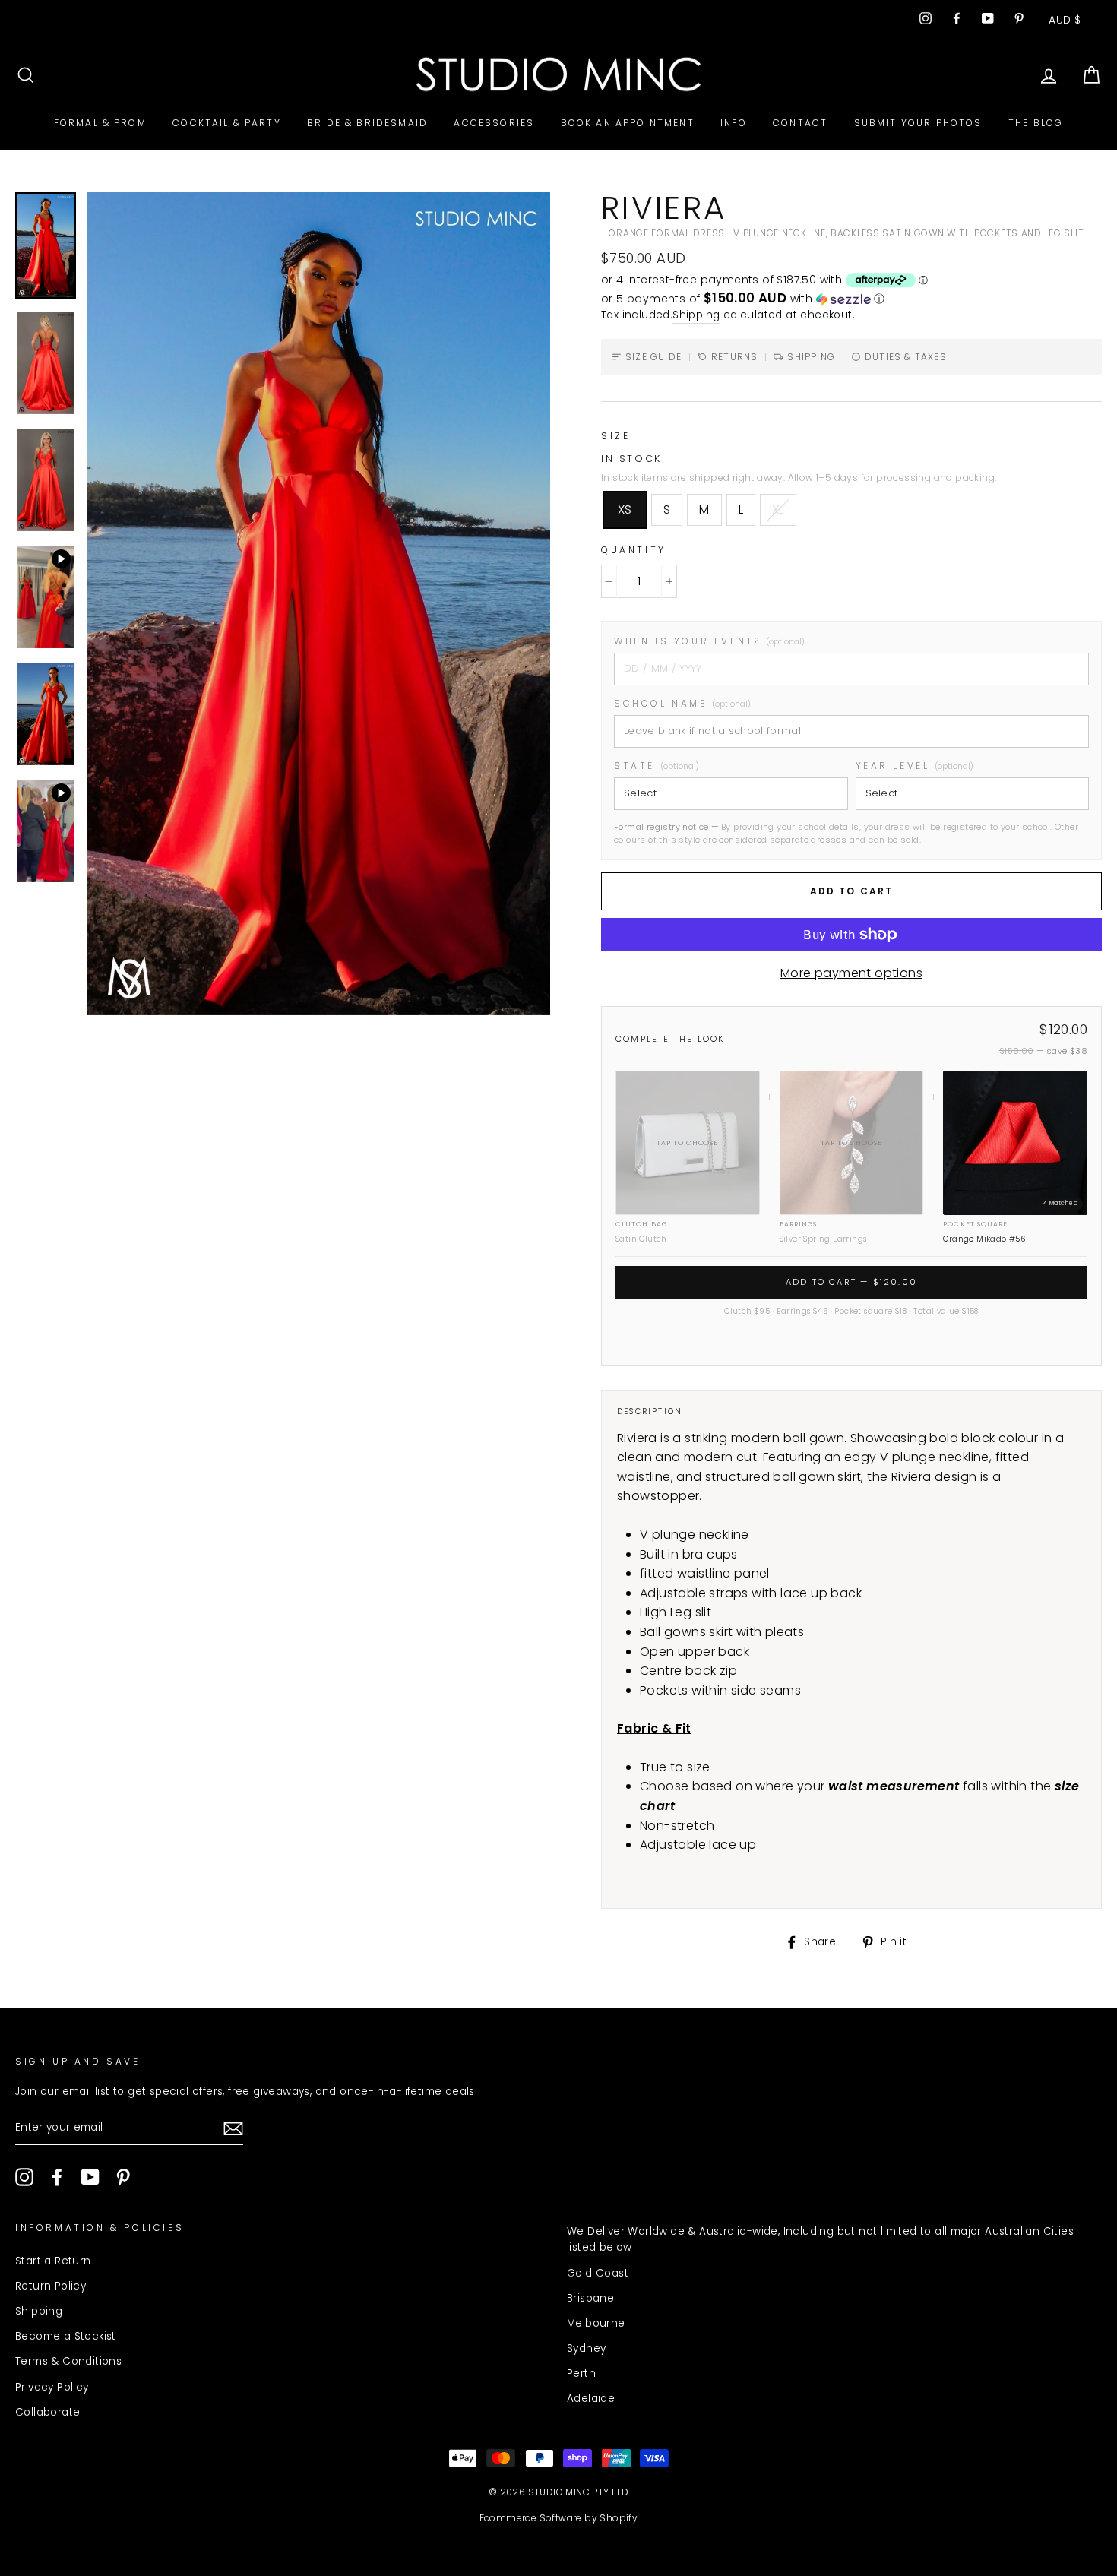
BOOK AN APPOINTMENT (628, 123)
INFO (734, 123)
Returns (734, 357)
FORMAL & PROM (100, 123)
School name (682, 703)
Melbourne (596, 2323)
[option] (319, 604)
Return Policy (51, 2286)
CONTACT (800, 123)
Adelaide (591, 2399)
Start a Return (53, 2261)
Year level (915, 766)
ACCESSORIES (494, 123)
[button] (851, 299)
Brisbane (590, 2298)
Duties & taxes (906, 357)
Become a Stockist (66, 2336)
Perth (581, 2373)
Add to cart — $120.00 (851, 1282)
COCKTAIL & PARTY (227, 123)
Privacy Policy (52, 2387)
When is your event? (709, 641)
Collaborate (47, 2412)
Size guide (653, 357)
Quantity (634, 550)
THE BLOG (1036, 123)
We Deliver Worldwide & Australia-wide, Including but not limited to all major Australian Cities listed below (820, 2240)
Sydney (586, 2348)
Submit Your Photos (918, 123)
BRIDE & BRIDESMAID (367, 123)
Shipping (696, 315)
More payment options (851, 973)
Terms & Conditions (68, 2361)
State (657, 766)
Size (615, 436)
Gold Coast (598, 2273)
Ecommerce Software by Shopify (559, 2518)
